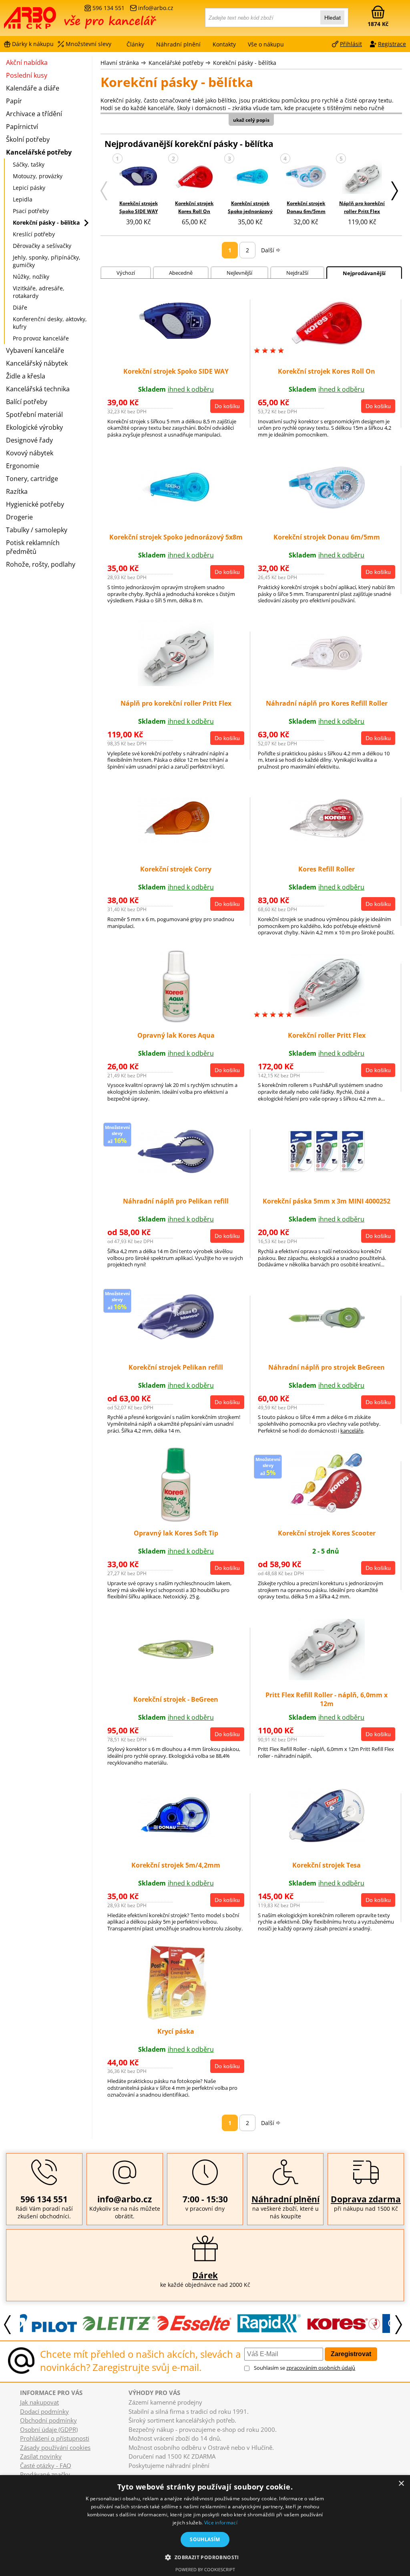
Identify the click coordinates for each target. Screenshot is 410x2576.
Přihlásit (351, 44)
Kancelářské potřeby (176, 63)
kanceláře (352, 1431)
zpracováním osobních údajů (321, 2368)
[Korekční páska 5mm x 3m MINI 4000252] (327, 1169)
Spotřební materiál (34, 415)
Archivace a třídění (34, 114)
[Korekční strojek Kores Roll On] (194, 178)
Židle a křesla (26, 376)
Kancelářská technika (38, 389)
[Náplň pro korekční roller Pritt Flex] (362, 178)
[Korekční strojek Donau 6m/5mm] (306, 177)
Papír (14, 101)
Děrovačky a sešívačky (42, 246)
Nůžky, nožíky (31, 277)
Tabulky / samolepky (37, 530)
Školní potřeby (28, 139)
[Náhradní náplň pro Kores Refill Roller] (327, 670)
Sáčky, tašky (29, 164)
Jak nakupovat (39, 2402)
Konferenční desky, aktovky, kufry (50, 323)
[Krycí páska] (176, 2018)
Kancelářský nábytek (37, 363)
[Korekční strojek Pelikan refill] (176, 1338)
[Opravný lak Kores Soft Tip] (176, 1520)
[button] (205, 2557)
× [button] (401, 2484)
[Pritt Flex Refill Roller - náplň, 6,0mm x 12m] (327, 1678)
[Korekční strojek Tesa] (327, 1840)
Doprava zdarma (366, 2199)
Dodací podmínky (44, 2411)
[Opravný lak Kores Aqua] (176, 1022)
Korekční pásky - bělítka (245, 63)
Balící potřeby (27, 402)
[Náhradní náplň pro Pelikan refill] (176, 1171)
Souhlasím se (304, 2368)
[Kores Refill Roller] (327, 838)
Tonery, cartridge (32, 479)
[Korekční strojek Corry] (176, 840)
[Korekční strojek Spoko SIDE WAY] (139, 178)
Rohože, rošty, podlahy (41, 564)
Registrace (392, 44)
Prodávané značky (45, 2474)
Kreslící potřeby (34, 234)
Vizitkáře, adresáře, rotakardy (39, 292)
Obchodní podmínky (48, 2420)
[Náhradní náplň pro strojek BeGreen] (327, 1326)
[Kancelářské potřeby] (48, 21)
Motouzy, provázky (38, 176)
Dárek (205, 2275)
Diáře (20, 307)
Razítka (17, 491)
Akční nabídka (27, 62)
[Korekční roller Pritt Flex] (327, 1014)
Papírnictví (22, 127)
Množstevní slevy (88, 44)
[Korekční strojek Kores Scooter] (327, 1513)
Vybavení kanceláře (35, 350)
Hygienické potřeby (35, 504)
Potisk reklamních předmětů (33, 547)
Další (268, 250)
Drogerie (19, 517)
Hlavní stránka (120, 63)
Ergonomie (23, 466)
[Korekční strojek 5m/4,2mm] (176, 1835)
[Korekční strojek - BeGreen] (176, 1657)
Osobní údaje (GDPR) (49, 2429)
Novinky (136, 2473)
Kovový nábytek (30, 453)
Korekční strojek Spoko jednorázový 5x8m (250, 211)
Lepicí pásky (29, 188)
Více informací (221, 2523)
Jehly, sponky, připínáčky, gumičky (47, 261)
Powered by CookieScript (205, 2569)
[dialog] (205, 2526)
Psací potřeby (31, 211)
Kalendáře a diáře (33, 88)
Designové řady (29, 440)
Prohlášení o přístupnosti (55, 2438)
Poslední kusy (27, 75)
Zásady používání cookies (55, 2447)
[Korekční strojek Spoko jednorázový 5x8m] (250, 178)
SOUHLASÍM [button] (205, 2539)
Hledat (333, 18)
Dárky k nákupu (33, 44)
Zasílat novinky (41, 2456)
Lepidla (23, 199)
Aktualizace (160, 2473)
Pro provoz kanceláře (41, 338)
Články (135, 44)
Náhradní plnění (285, 2199)
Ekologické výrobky (34, 427)
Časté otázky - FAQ (46, 2465)
